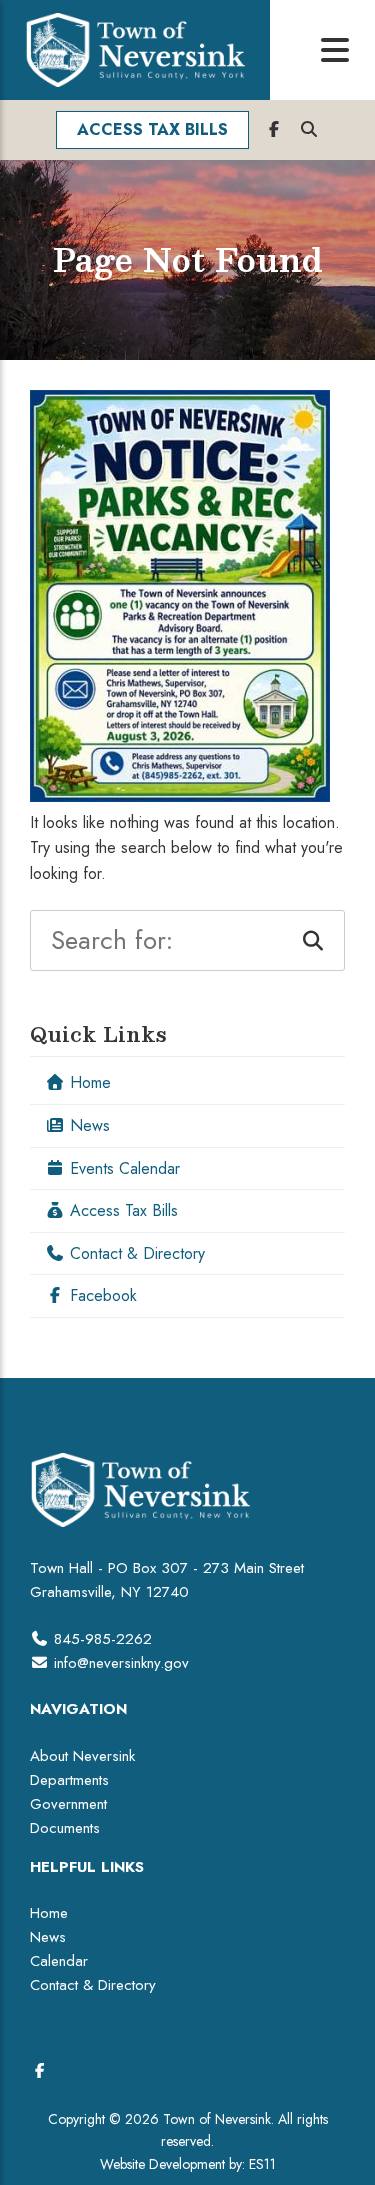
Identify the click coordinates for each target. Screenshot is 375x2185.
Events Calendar (122, 1168)
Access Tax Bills (121, 1210)
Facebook (101, 1295)
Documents (65, 1828)
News (87, 1125)
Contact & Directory (135, 1253)
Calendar (59, 1961)
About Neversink (82, 1756)
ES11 (262, 2164)
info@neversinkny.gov (121, 1663)
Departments (69, 1780)
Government (68, 1804)
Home (88, 1082)
